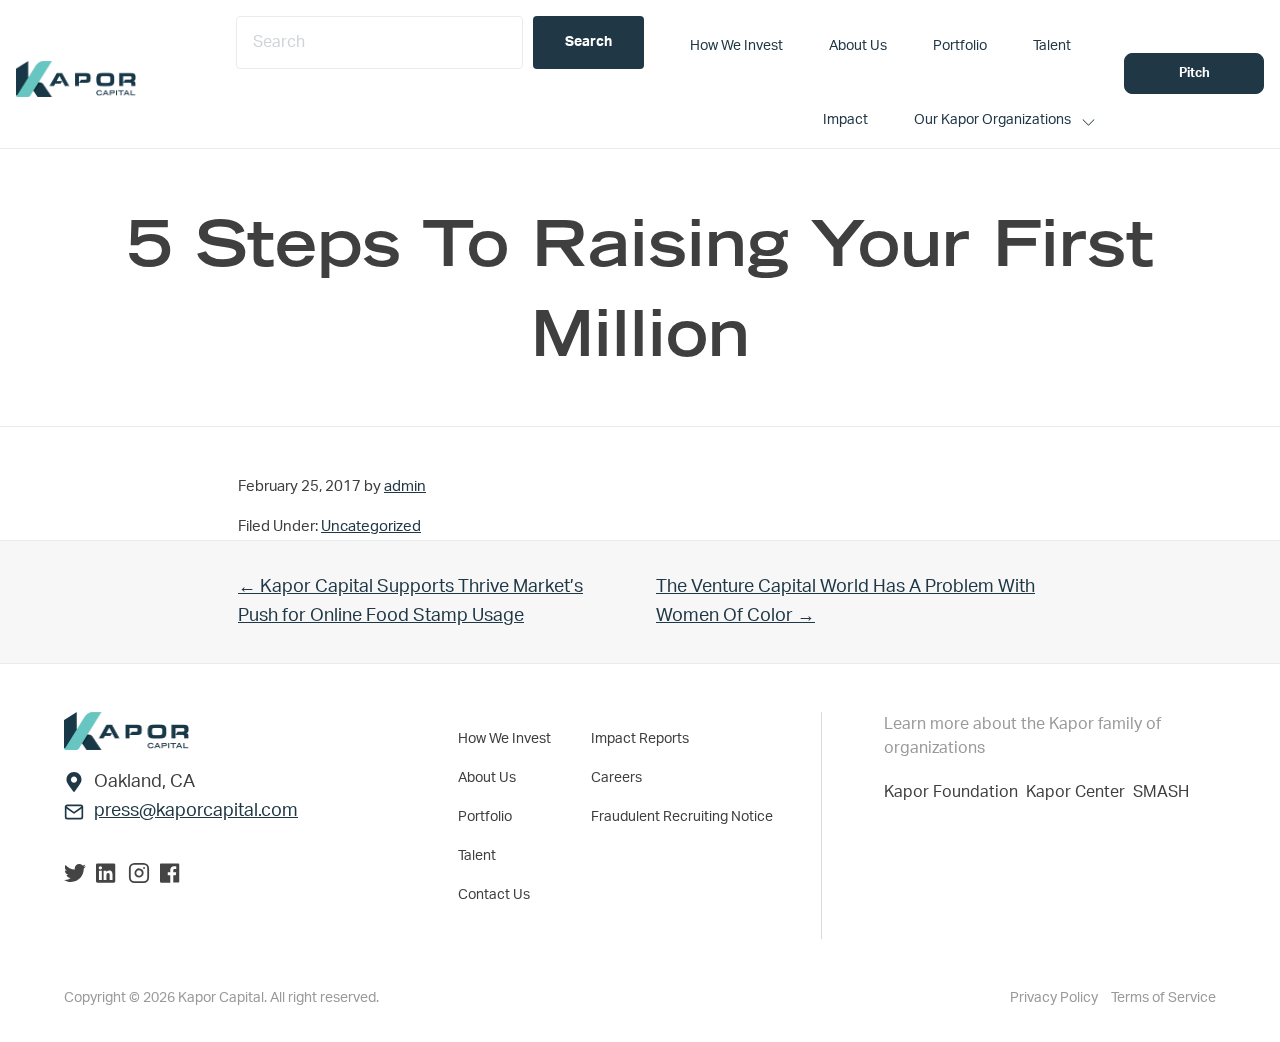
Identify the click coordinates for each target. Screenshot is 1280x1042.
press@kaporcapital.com (196, 811)
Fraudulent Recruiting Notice (682, 817)
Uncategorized (371, 526)
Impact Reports (640, 739)
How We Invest (504, 739)
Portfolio (485, 817)
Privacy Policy (1055, 998)
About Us (487, 778)
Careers (616, 778)
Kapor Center (1079, 792)
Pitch (1194, 73)
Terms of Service (1163, 998)
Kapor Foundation (955, 792)
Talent (477, 856)
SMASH (1161, 792)
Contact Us (494, 895)
